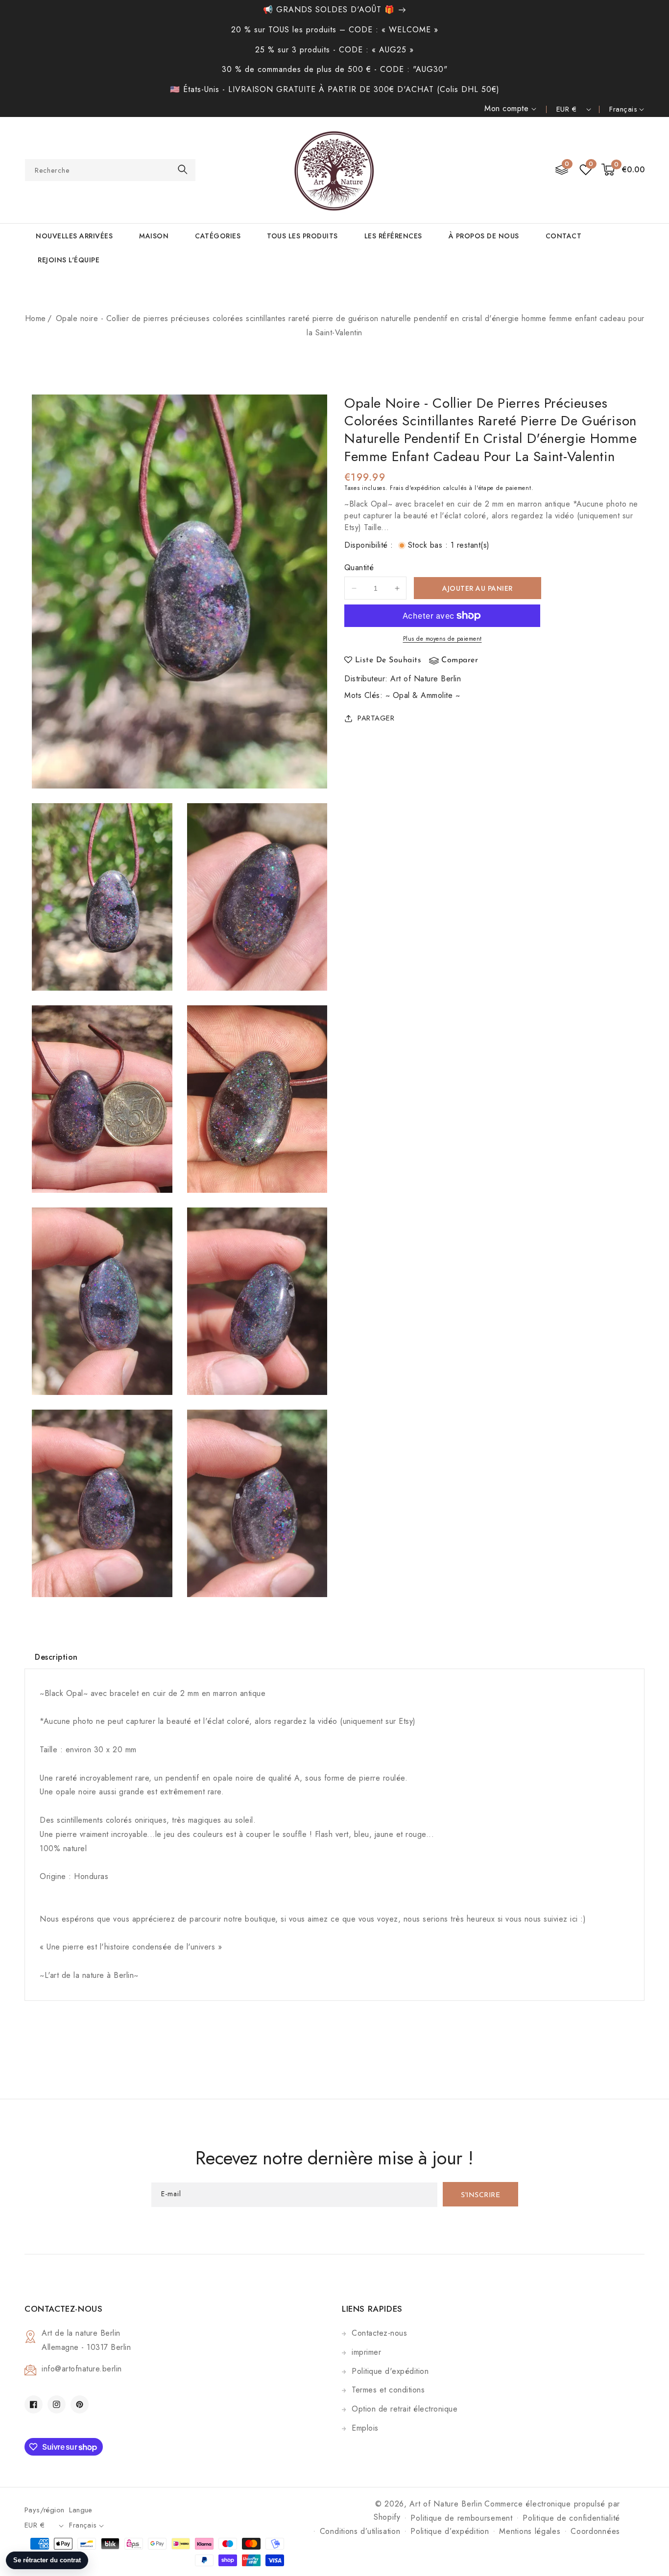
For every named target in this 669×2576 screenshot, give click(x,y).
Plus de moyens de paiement (442, 639)
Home (36, 318)
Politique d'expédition (390, 2371)
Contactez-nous (379, 2333)
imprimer (366, 2352)
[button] (623, 170)
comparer (460, 660)
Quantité (359, 568)
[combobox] (110, 170)
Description (56, 1657)
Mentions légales (530, 2531)
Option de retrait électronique (405, 2409)
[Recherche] (183, 170)
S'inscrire (480, 2195)
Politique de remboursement (461, 2518)
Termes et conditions (388, 2390)
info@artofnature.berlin (82, 2369)
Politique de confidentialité (571, 2518)
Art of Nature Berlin (426, 679)
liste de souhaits (388, 660)
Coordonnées (595, 2531)
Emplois (365, 2428)
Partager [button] (376, 718)
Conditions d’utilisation (360, 2531)
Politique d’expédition (450, 2531)
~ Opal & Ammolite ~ (423, 695)
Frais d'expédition (415, 488)
